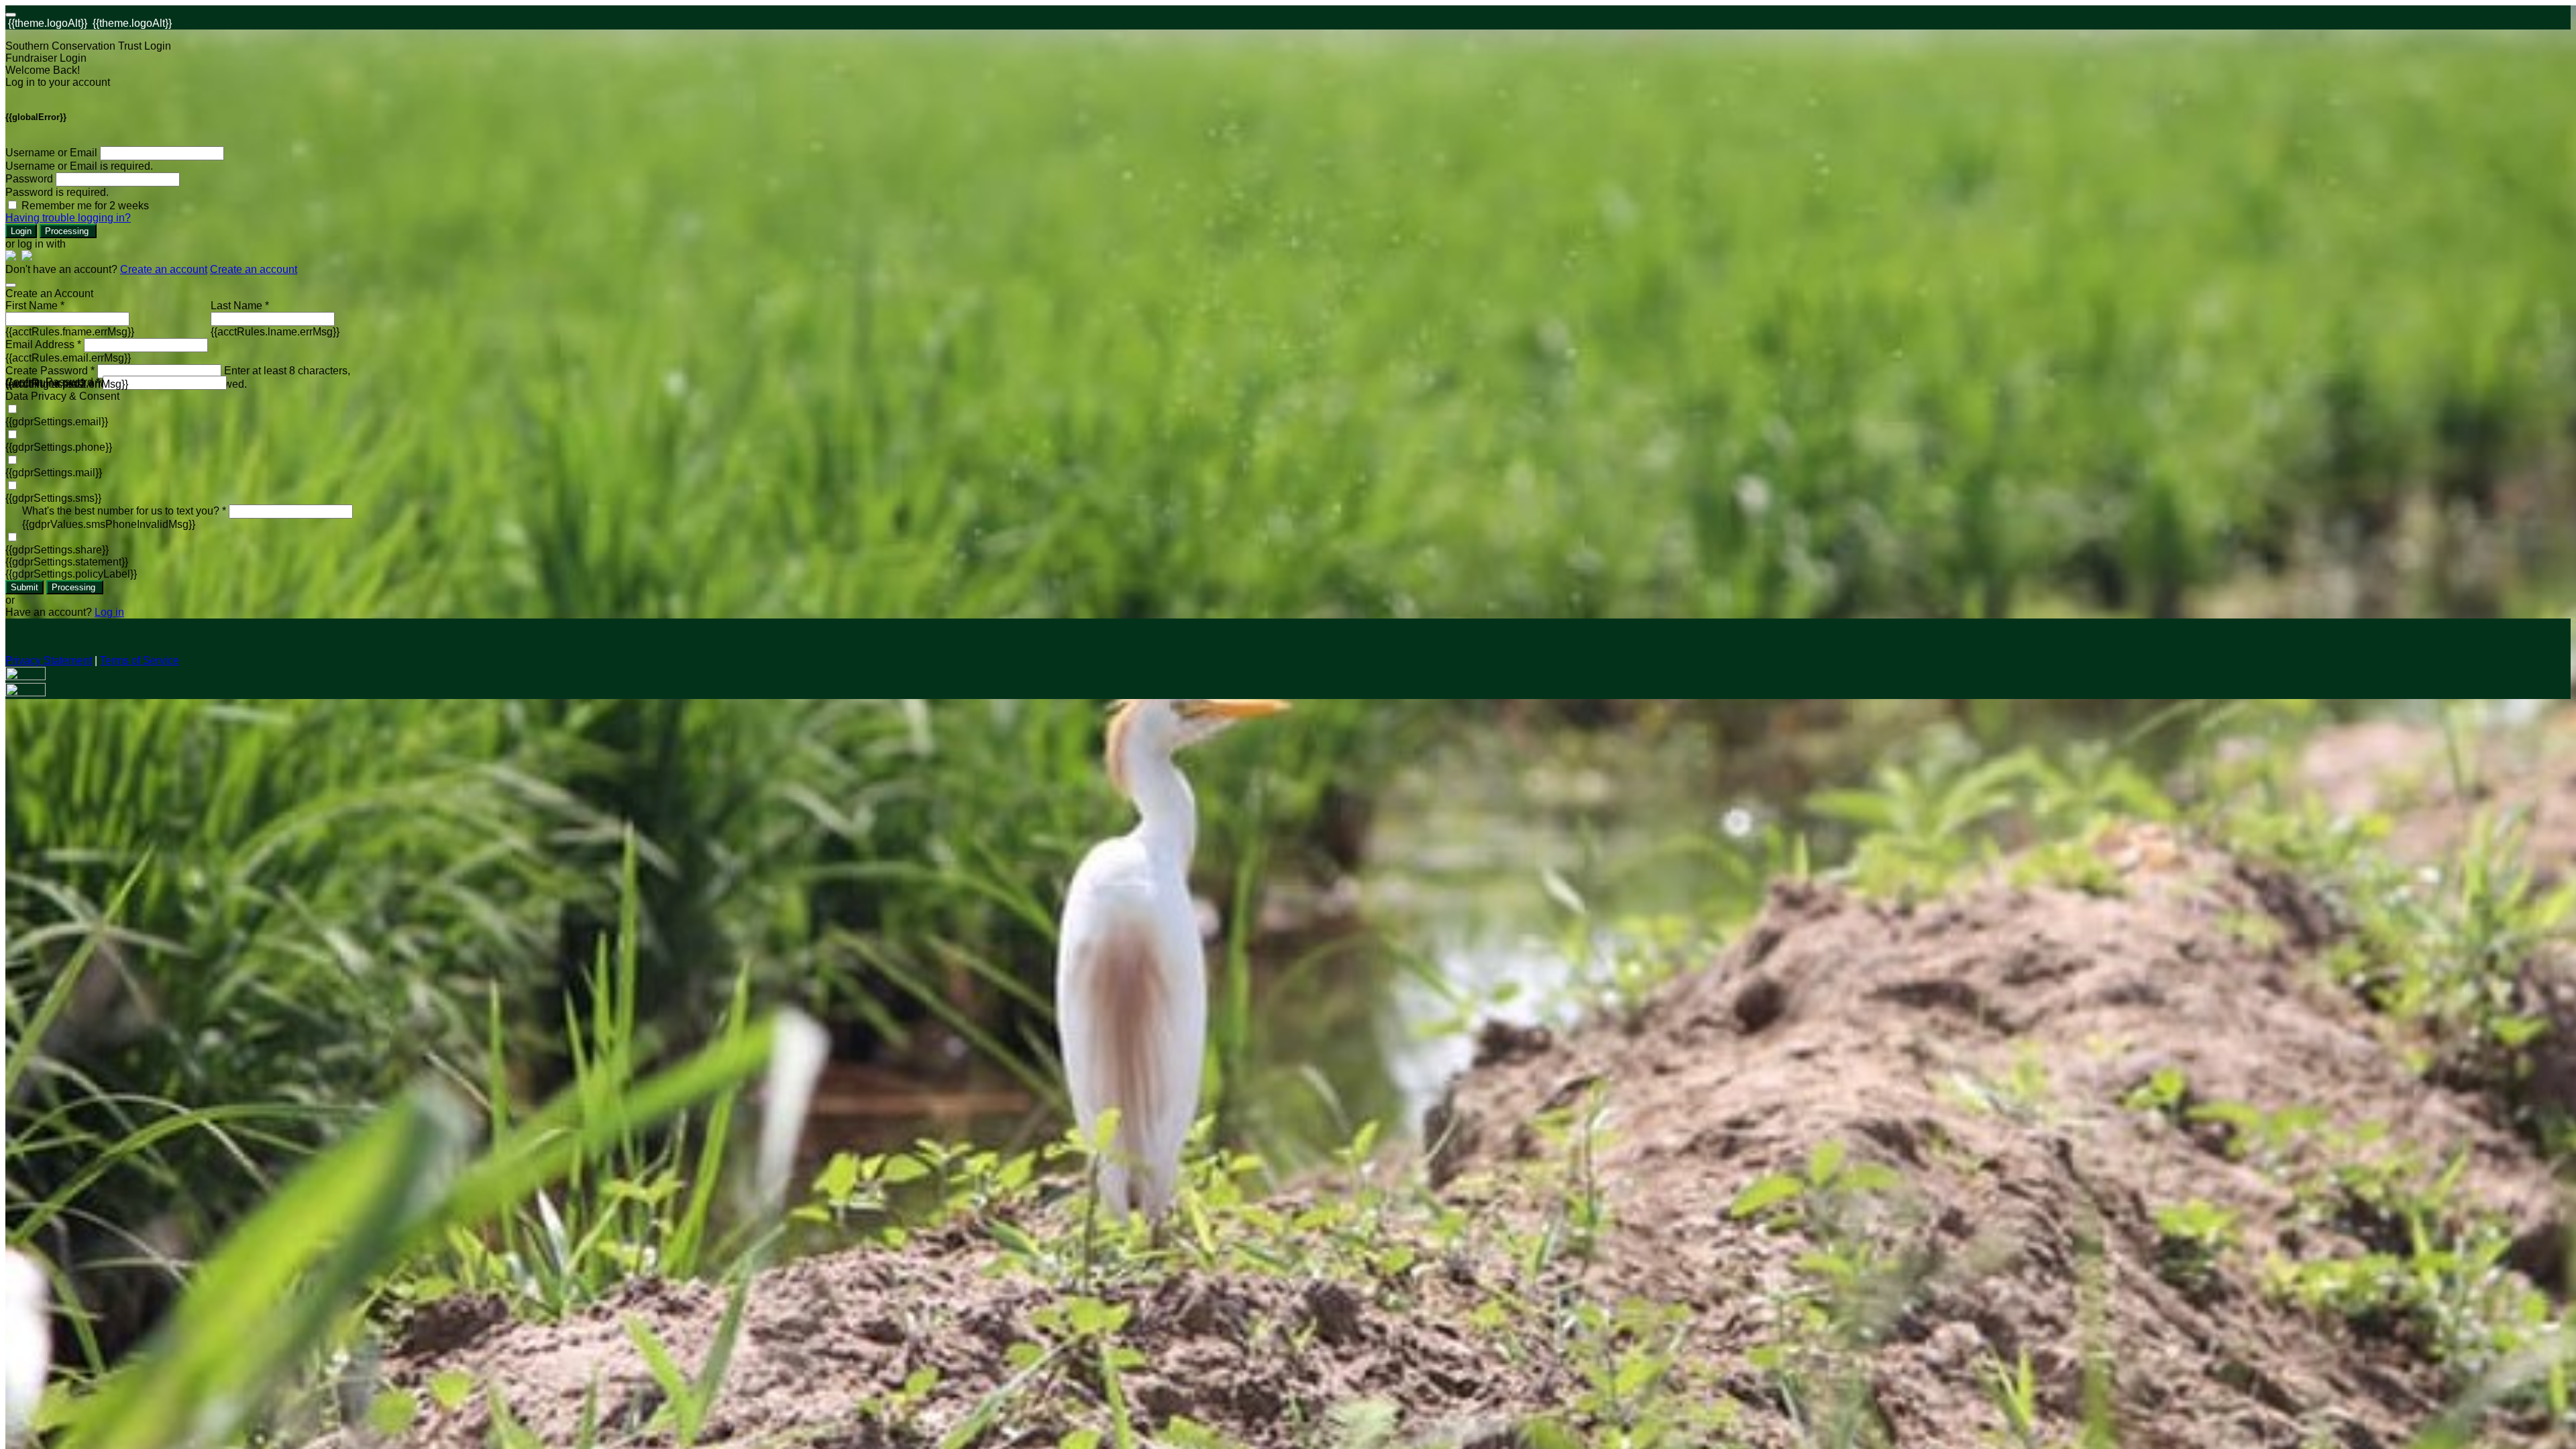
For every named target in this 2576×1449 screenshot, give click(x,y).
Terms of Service (140, 660)
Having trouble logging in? (68, 218)
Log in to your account (58, 82)
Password (29, 179)
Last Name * (240, 306)
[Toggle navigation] (11, 15)
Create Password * (50, 371)
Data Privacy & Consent (62, 396)
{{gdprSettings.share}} (57, 550)
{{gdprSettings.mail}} (54, 473)
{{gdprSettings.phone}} (59, 447)
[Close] (11, 285)
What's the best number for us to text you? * (124, 511)
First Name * (35, 306)
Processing (68, 231)
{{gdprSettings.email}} (57, 422)
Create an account (164, 269)
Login (21, 231)
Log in (109, 612)
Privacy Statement (49, 660)
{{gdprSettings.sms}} (53, 498)
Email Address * (43, 344)
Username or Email (51, 153)
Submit (24, 587)
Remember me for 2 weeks (85, 206)
